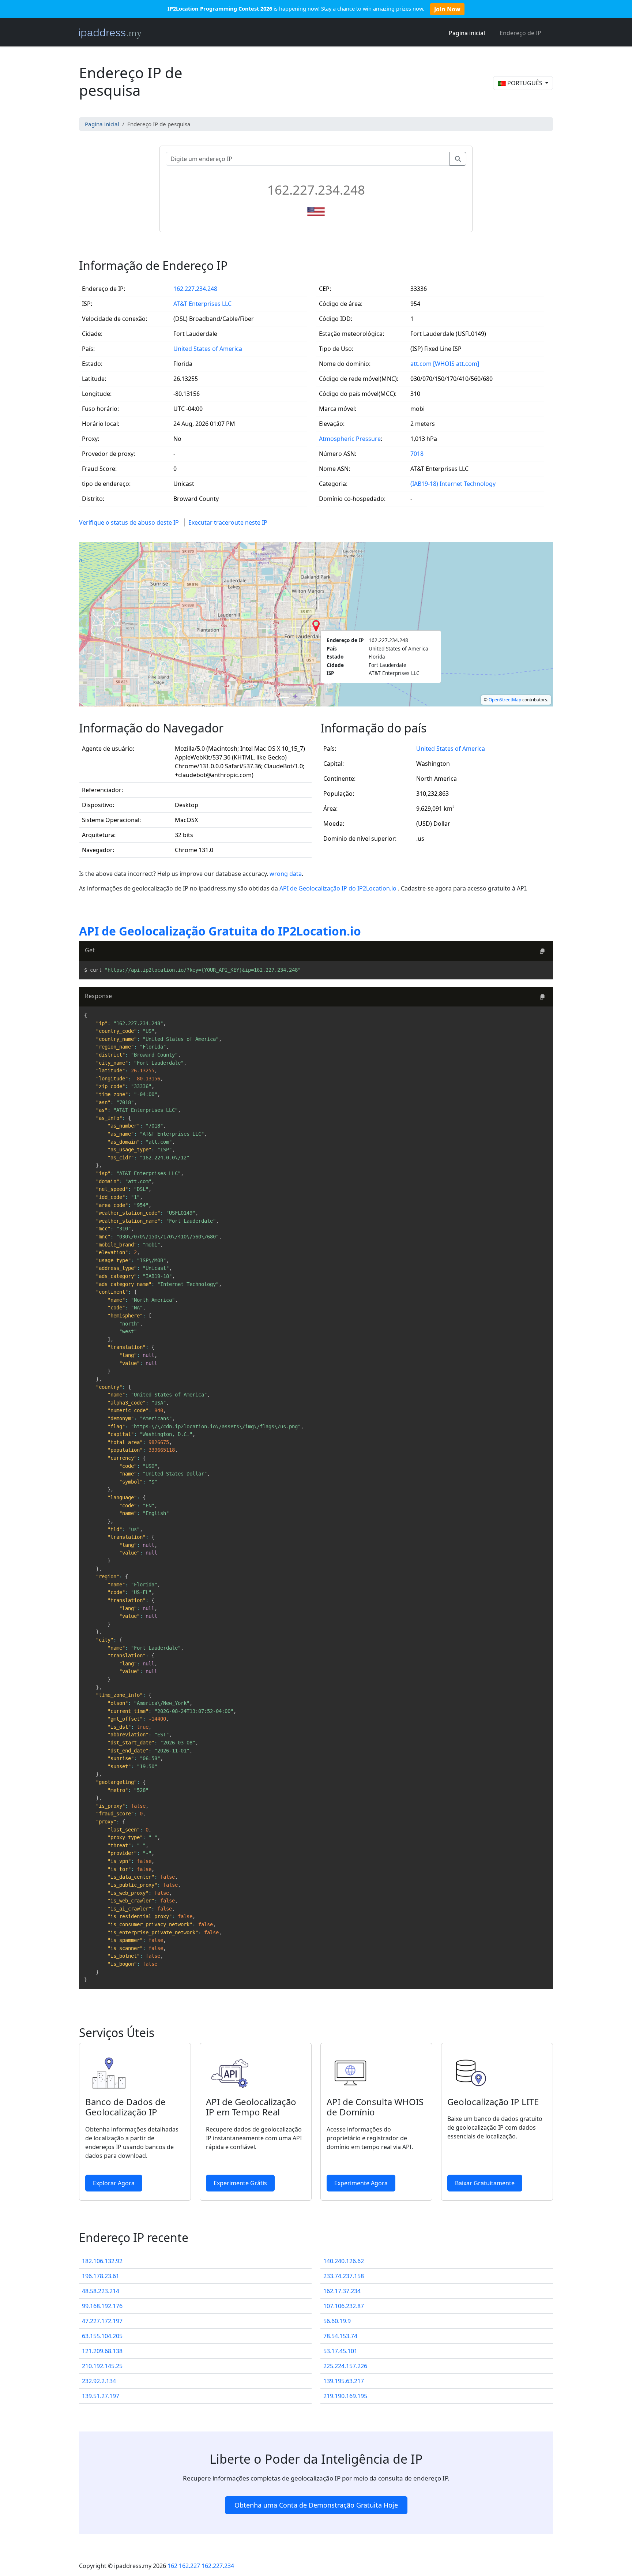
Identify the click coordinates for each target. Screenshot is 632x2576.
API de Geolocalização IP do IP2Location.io (339, 888)
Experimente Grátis (240, 2183)
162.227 (189, 2566)
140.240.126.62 (344, 2261)
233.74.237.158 (344, 2276)
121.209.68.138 (102, 2351)
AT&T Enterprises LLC (202, 304)
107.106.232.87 (344, 2306)
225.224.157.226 (345, 2366)
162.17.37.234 (342, 2291)
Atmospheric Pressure (350, 439)
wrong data (286, 874)
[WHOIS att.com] (456, 364)
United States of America (208, 349)
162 (172, 2566)
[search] (458, 159)
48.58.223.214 (101, 2291)
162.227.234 (218, 2566)
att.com (421, 364)
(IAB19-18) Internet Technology (453, 484)
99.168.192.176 (102, 2306)
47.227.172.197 (102, 2321)
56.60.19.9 (337, 2321)
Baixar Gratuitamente (485, 2183)
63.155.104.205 (102, 2336)
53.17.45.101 (340, 2351)
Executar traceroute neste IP (228, 522)
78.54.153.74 (340, 2336)
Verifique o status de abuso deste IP (129, 522)
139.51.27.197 (101, 2396)
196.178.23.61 (101, 2276)
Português (525, 83)
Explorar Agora (114, 2183)
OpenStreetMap (505, 700)
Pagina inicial (467, 33)
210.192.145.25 (102, 2366)
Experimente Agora (361, 2183)
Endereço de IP (520, 33)
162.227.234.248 (195, 289)
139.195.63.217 (344, 2381)
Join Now (447, 9)
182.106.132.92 (102, 2261)
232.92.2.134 (99, 2381)
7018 (417, 454)
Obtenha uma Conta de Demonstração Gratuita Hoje (316, 2505)
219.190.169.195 (345, 2396)
